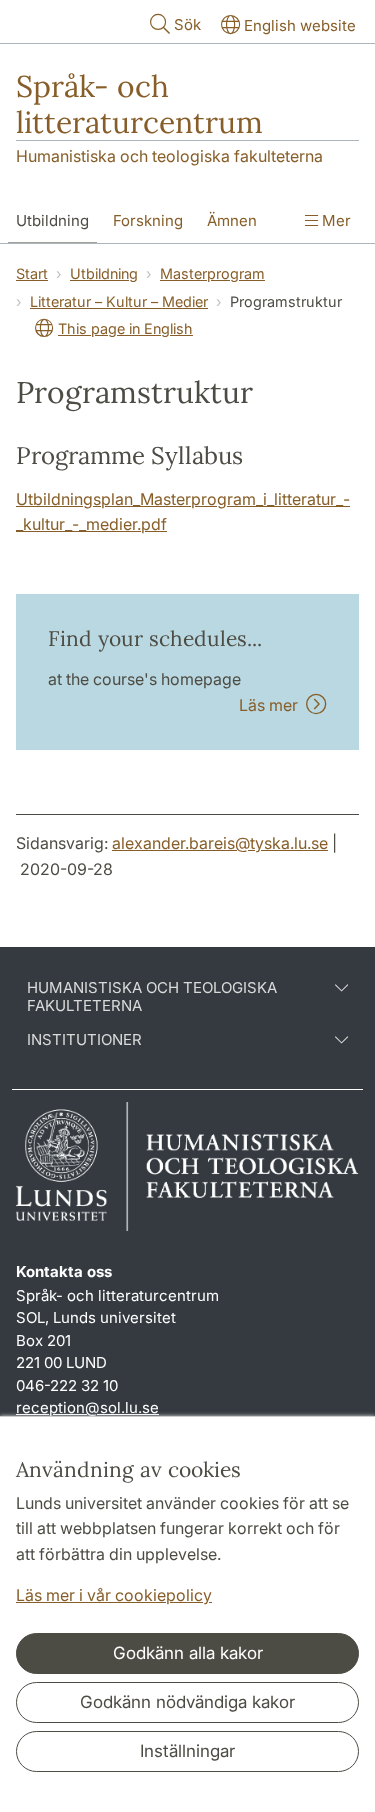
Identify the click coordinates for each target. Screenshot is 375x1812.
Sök (187, 24)
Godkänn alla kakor (188, 1653)
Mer (334, 220)
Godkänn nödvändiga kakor (187, 1702)
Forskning (148, 220)
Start (32, 273)
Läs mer (272, 705)
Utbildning (52, 220)
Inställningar (187, 1751)
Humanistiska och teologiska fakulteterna (169, 156)
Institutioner (84, 1040)
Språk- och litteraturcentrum (139, 104)
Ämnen (232, 220)
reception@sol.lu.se (87, 1407)
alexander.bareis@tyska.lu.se (220, 843)
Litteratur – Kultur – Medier (119, 301)
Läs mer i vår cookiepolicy (114, 1595)
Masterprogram (212, 273)
